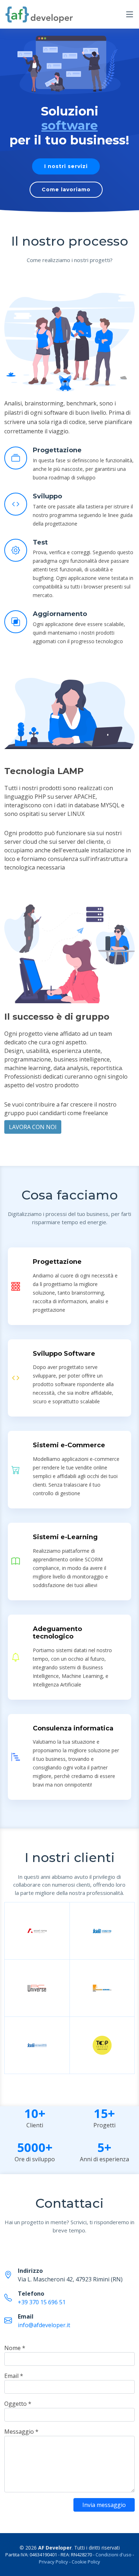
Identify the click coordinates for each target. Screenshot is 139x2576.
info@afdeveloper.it (44, 2325)
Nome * (15, 2348)
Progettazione (57, 450)
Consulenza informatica (73, 1728)
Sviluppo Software (64, 1354)
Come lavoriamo (66, 189)
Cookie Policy (86, 2562)
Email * (14, 2376)
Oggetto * (18, 2404)
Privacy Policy (53, 2562)
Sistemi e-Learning (65, 1537)
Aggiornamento (60, 614)
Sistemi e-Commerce (69, 1445)
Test (40, 542)
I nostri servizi (66, 166)
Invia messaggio (104, 2505)
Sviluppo (47, 496)
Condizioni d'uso (114, 2555)
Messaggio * (21, 2432)
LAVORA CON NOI (33, 1127)
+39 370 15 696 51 (42, 2302)
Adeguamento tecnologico (57, 1633)
